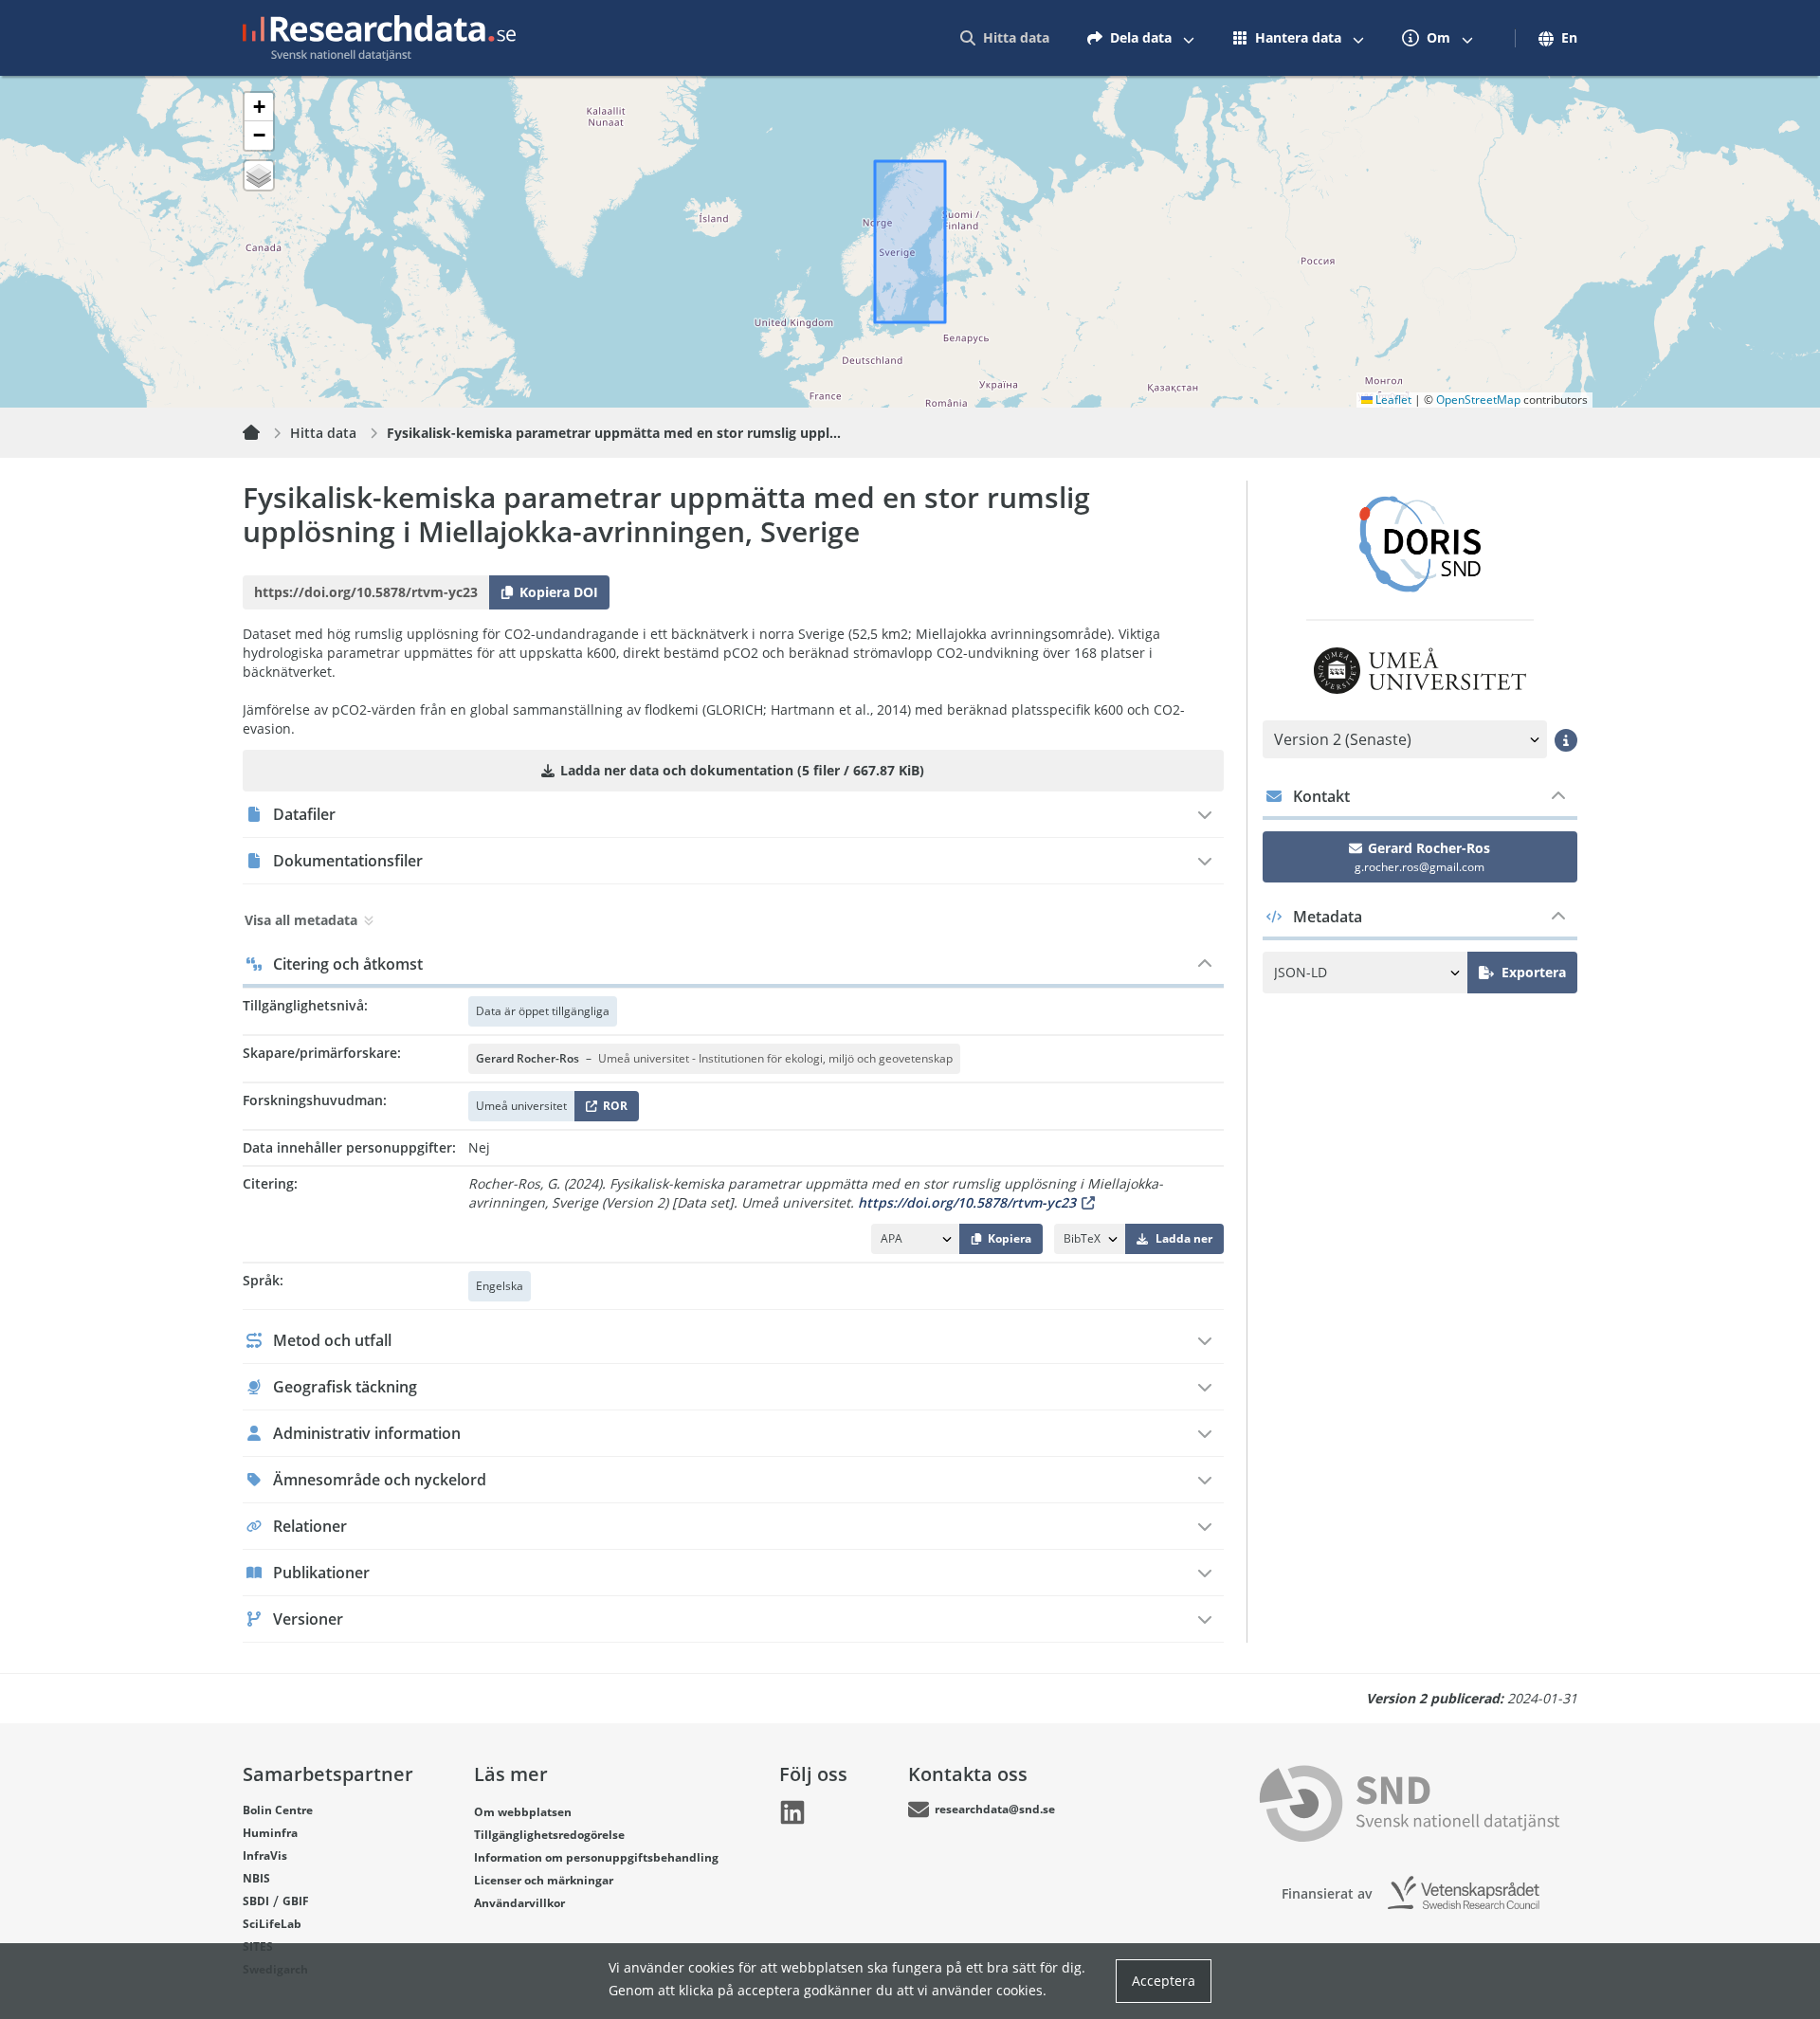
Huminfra (270, 1833)
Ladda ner (1184, 1238)
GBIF (296, 1901)
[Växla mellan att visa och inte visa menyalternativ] (1189, 38)
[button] (259, 107)
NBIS (256, 1878)
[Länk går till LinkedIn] (792, 1812)
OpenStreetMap (1478, 400)
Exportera (1534, 972)
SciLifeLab (272, 1924)
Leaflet (1392, 400)
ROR (612, 1110)
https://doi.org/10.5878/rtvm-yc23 (967, 1202)
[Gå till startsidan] (379, 38)
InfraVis (265, 1855)
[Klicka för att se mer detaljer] (1566, 740)
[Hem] (263, 433)
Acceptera (1164, 1981)
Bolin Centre (278, 1810)
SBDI (256, 1901)
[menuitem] (1005, 38)
